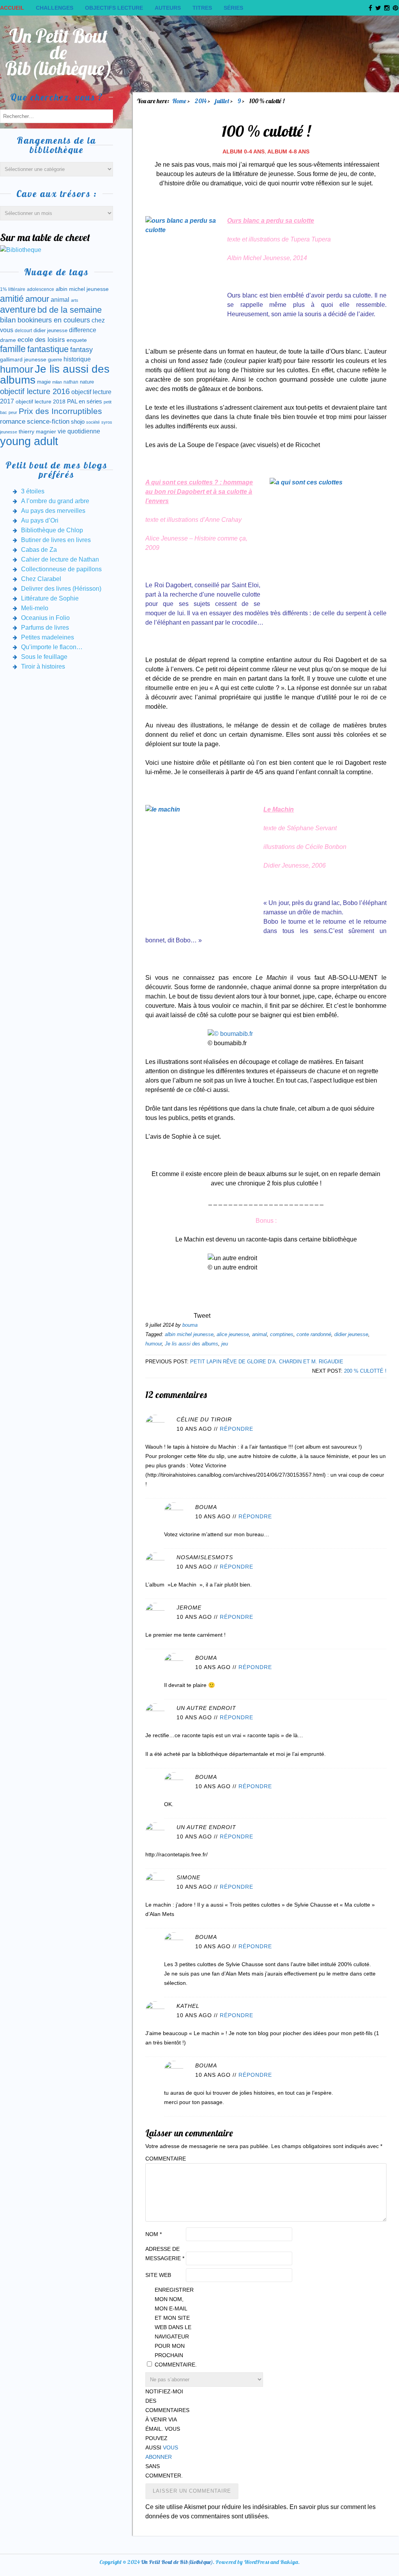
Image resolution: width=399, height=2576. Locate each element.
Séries (233, 8)
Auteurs (168, 8)
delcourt (23, 331)
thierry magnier (37, 431)
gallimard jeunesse (23, 359)
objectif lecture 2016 (35, 391)
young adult (29, 441)
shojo (78, 422)
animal (260, 1334)
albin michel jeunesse (189, 1334)
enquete (77, 340)
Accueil (12, 8)
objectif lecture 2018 (41, 401)
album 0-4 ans (244, 151)
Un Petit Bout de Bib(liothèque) (59, 52)
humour (154, 1344)
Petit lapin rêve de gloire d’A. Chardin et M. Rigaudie (267, 1362)
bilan (8, 320)
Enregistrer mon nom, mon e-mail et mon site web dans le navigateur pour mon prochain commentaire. (174, 2327)
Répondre (237, 1429)
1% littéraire (13, 289)
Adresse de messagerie (165, 2254)
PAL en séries (85, 401)
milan (57, 382)
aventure (18, 310)
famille (13, 349)
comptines (282, 1334)
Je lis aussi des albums (192, 1344)
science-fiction (48, 422)
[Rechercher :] (56, 116)
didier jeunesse (351, 1334)
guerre (55, 360)
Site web (158, 2275)
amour (37, 299)
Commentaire (165, 2159)
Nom (154, 2234)
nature (87, 382)
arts (75, 300)
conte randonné (314, 1334)
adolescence (41, 289)
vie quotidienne (79, 431)
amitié (12, 299)
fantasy (81, 350)
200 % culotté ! (365, 1371)
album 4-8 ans (288, 151)
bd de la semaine (70, 310)
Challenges (55, 8)
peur (13, 412)
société (93, 422)
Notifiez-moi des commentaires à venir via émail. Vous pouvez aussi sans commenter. (165, 2433)
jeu (225, 1344)
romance (13, 422)
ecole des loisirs (41, 340)
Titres (202, 8)
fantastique (48, 349)
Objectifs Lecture (114, 8)
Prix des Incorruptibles (60, 411)
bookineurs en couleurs (54, 320)
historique (77, 359)
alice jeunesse (233, 1334)
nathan (71, 382)
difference (83, 330)
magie (44, 382)
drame (8, 340)
